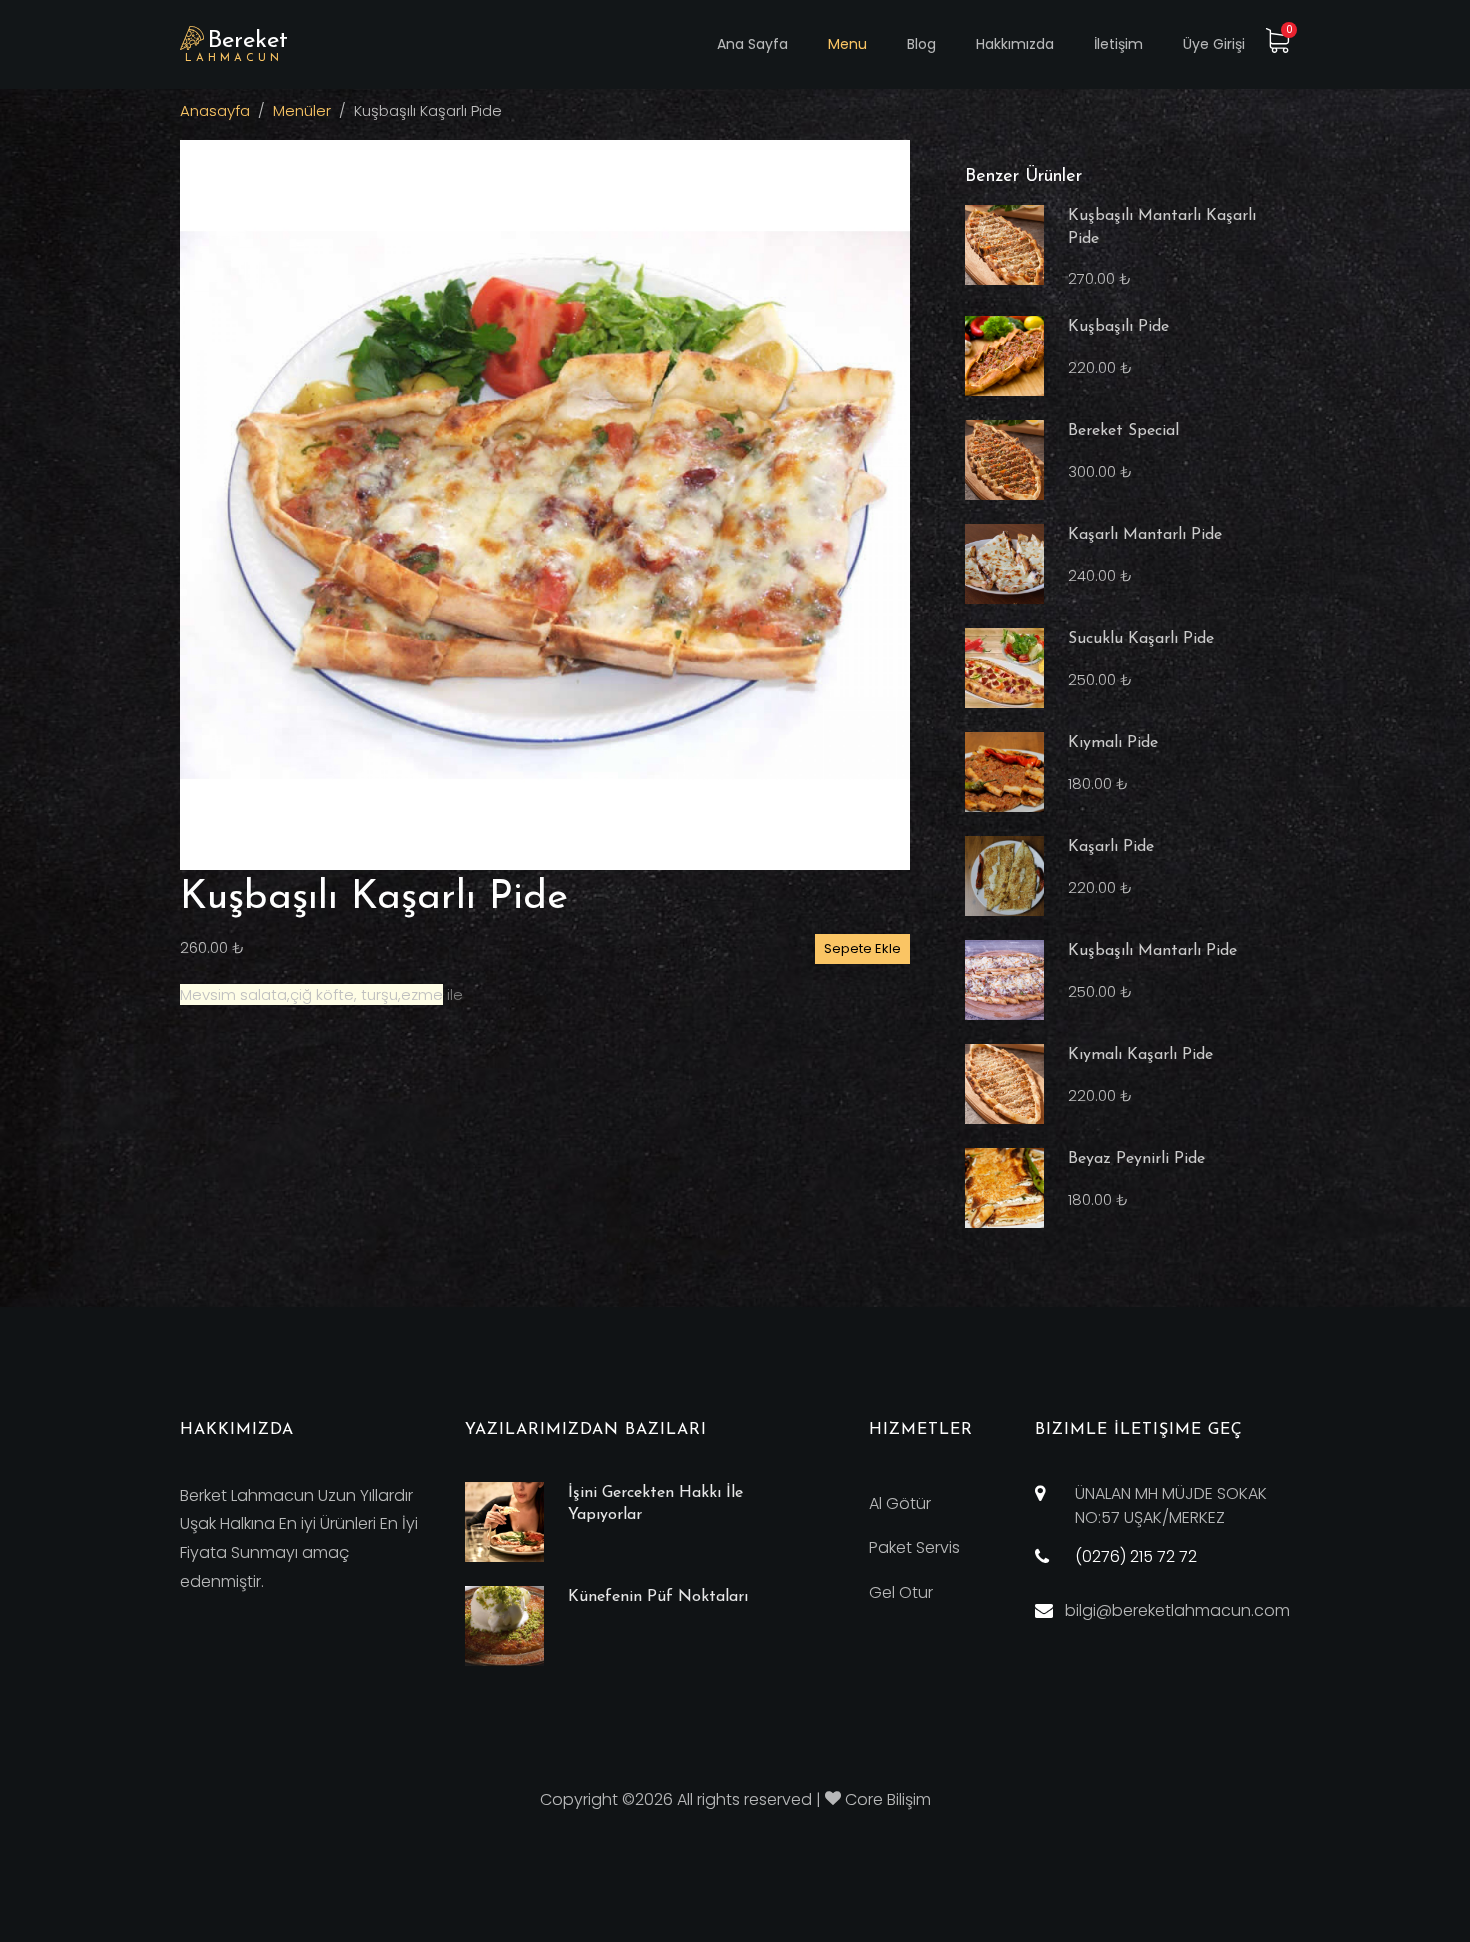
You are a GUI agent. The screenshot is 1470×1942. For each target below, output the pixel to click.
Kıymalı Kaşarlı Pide (1140, 1055)
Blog (921, 44)
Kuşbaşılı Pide (1118, 327)
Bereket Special (1123, 431)
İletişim (1118, 44)
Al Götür (900, 1503)
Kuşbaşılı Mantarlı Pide (1152, 951)
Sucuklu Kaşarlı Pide (1141, 639)
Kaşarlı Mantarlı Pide (1145, 535)
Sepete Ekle (862, 948)
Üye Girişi (1214, 44)
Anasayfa (215, 110)
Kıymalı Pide (1113, 743)
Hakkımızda (1015, 44)
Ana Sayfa (752, 44)
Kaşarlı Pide (1111, 847)
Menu (847, 44)
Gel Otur (901, 1592)
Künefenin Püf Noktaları (658, 1597)
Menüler (302, 110)
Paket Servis (914, 1547)
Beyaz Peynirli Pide (1136, 1159)
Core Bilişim (888, 1799)
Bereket (236, 46)
